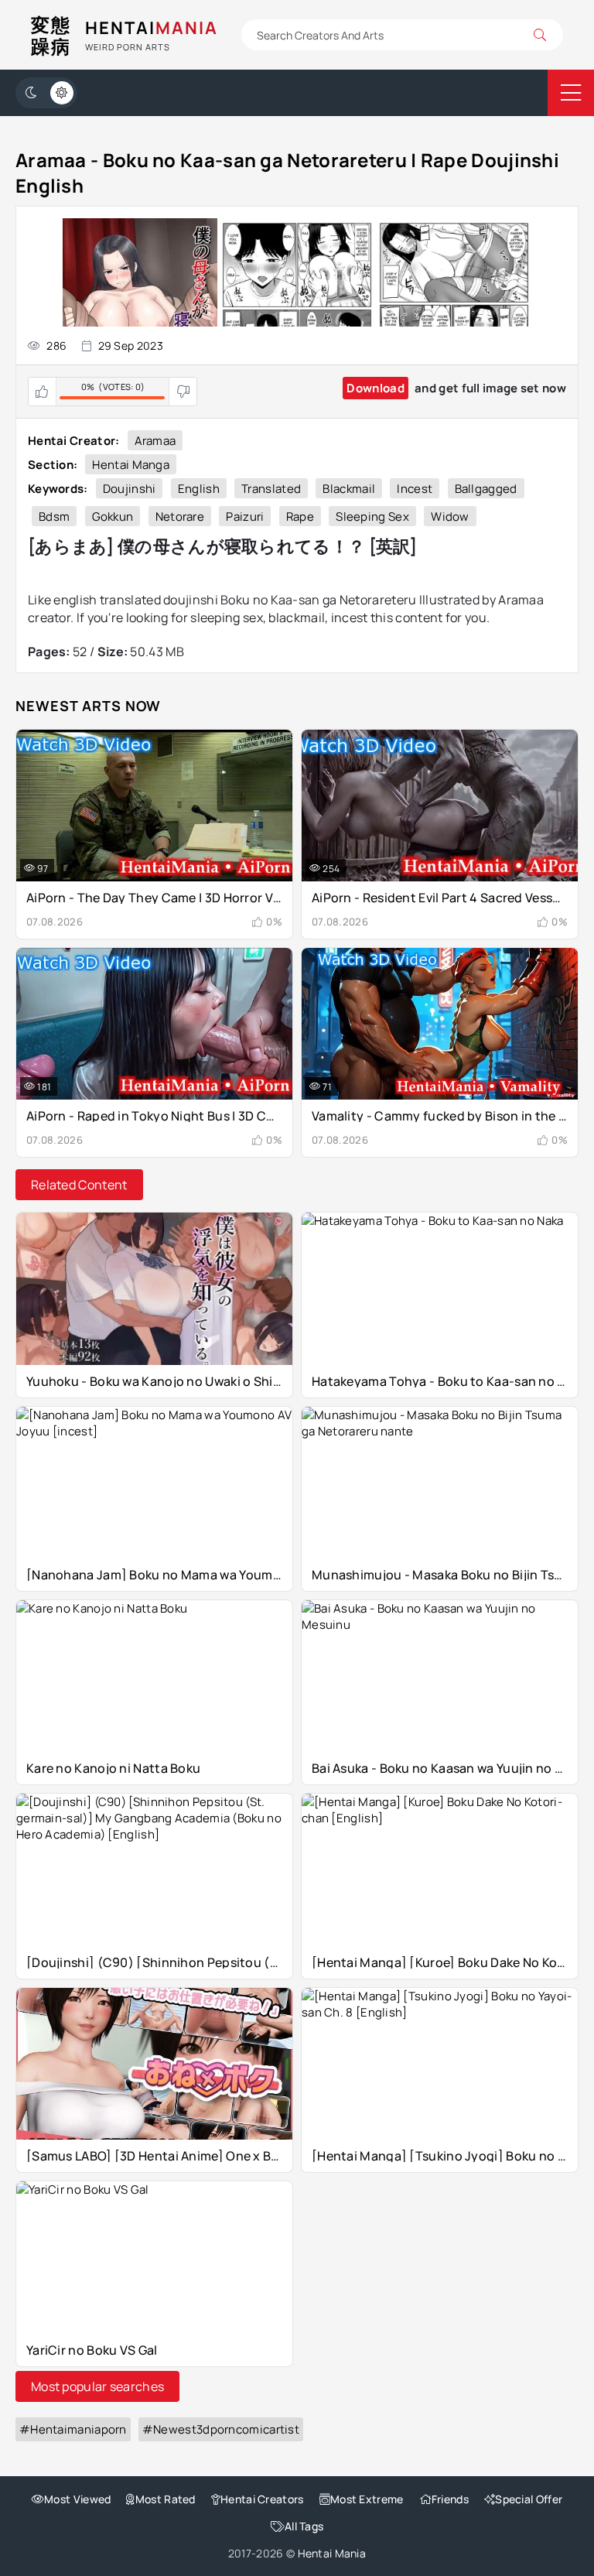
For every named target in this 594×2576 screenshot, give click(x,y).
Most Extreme (367, 2499)
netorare (180, 517)
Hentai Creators (262, 2499)
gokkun (113, 517)
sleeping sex (372, 517)
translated (271, 489)
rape (300, 517)
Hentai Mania (332, 2553)
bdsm (54, 517)
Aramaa (155, 441)
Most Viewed (77, 2499)
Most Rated (165, 2499)
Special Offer (529, 2499)
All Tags (304, 2526)
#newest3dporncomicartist (221, 2429)
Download (375, 388)
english (199, 489)
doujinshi (130, 489)
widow (450, 517)
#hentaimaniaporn (73, 2429)
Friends (450, 2499)
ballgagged (486, 489)
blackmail (349, 489)
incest (415, 489)
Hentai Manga (131, 465)
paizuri (245, 517)
